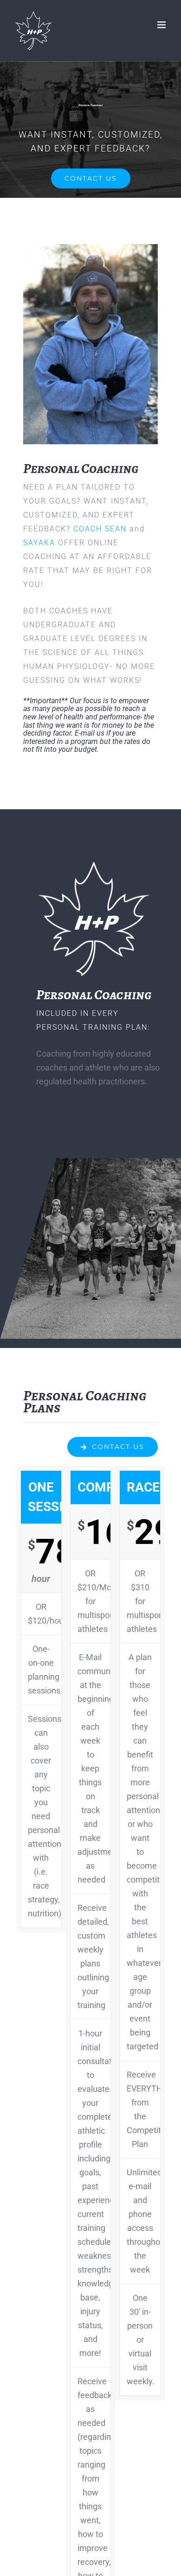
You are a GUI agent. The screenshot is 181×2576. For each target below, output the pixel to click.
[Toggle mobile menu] (162, 25)
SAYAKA (39, 543)
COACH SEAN (100, 529)
